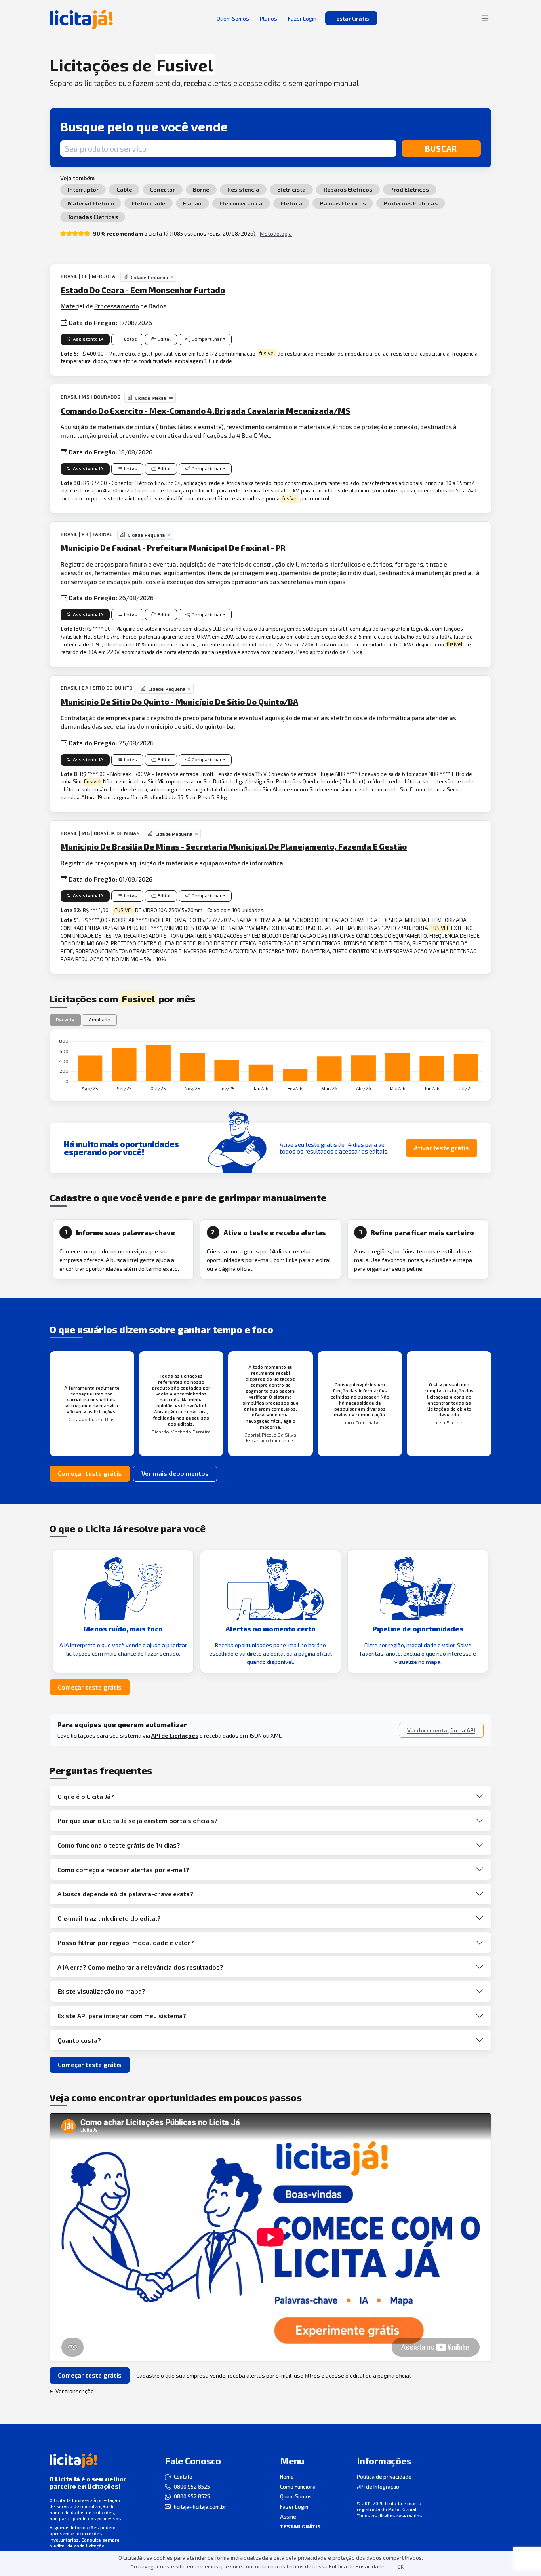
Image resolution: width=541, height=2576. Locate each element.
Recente (65, 1020)
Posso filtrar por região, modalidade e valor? (126, 1942)
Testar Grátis (351, 18)
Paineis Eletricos (343, 203)
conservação (79, 581)
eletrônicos (347, 718)
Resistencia (243, 189)
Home (287, 2477)
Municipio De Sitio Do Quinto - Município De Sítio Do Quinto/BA (179, 702)
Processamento (117, 306)
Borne (201, 189)
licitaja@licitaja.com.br (200, 2507)
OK (400, 2567)
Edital (164, 339)
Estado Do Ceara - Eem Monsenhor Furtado (143, 290)
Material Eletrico (91, 203)
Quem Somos (296, 2496)
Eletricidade (149, 203)
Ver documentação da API (441, 1730)
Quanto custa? (79, 2040)
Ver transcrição (75, 2391)
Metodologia (276, 233)
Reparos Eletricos (348, 189)
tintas (168, 427)
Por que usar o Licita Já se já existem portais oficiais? (138, 1820)
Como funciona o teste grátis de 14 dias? (119, 1845)
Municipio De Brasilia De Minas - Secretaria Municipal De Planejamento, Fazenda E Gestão (234, 846)
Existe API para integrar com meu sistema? (122, 2016)
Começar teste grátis (90, 1473)
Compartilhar (207, 339)
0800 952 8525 (192, 2487)
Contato (183, 2477)
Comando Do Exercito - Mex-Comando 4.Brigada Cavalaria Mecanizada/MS (205, 411)
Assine (288, 2517)
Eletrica (291, 203)
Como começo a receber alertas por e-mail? (123, 1870)
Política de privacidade (384, 2477)
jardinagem (248, 573)
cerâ (272, 427)
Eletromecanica (241, 203)
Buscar (441, 148)
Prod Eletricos (410, 189)
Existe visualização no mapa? (101, 1991)
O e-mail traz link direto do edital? (109, 1918)
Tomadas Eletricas (93, 217)
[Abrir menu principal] (485, 18)
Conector (162, 189)
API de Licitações (175, 1735)
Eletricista (291, 189)
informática (394, 718)
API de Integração (378, 2487)
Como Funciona (298, 2487)
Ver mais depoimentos (175, 1473)
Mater (69, 306)
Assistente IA (88, 339)
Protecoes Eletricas (411, 203)
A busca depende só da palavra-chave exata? (125, 1894)
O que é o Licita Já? (86, 1796)
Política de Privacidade (357, 2566)
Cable (124, 189)
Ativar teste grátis (441, 1148)
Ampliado (100, 1020)
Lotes (130, 339)
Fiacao (192, 203)
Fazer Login (294, 2507)
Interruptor (83, 189)
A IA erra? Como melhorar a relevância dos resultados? (140, 1967)
